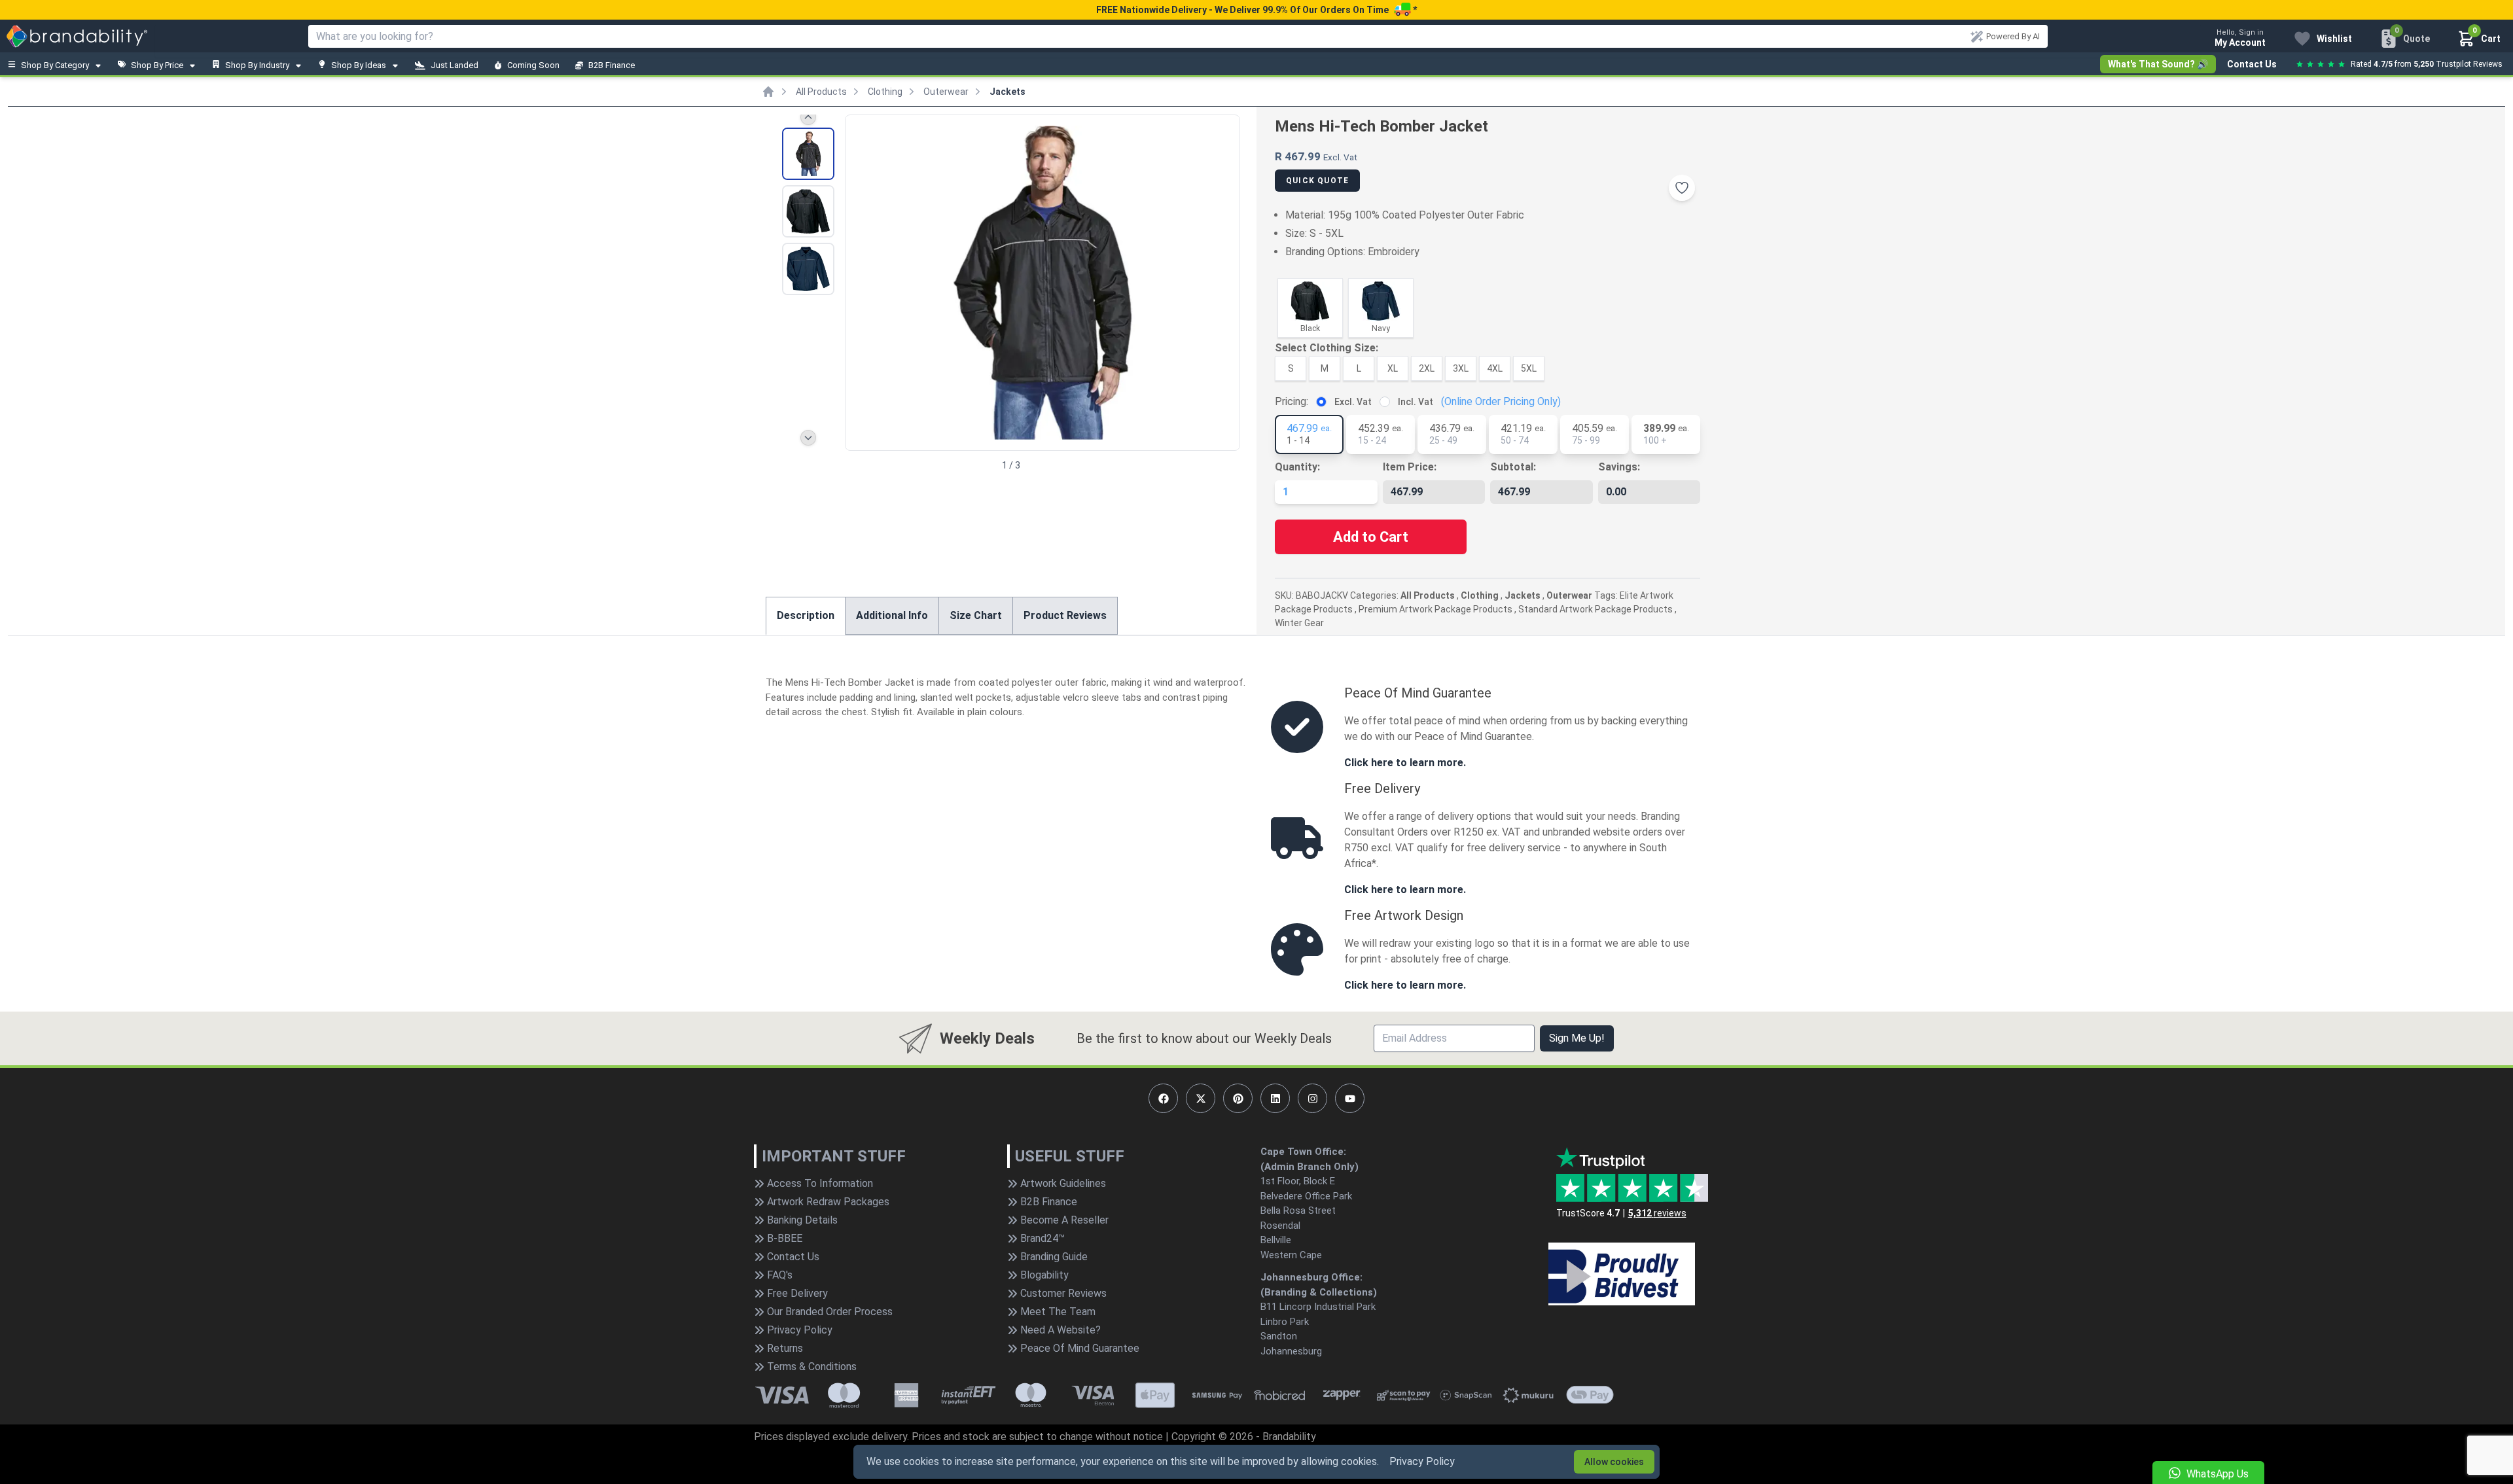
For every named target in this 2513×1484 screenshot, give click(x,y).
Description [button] (806, 615)
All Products (821, 92)
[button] (1224, 281)
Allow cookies (1614, 1462)
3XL (1461, 368)
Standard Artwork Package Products (1595, 609)
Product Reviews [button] (1065, 615)
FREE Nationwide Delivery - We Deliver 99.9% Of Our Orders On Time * (1256, 10)
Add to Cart (1371, 537)
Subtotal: (1513, 467)
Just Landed (454, 65)
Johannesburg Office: (1311, 1277)
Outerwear (946, 92)
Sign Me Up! (1577, 1038)
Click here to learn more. (1405, 763)
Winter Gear (1299, 623)
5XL (1529, 368)
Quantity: (1297, 467)
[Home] (768, 92)
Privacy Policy (1422, 1461)
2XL (1427, 368)
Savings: (1619, 467)
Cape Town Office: (1303, 1152)
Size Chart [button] (976, 615)
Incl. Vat (1416, 402)
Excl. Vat (1353, 402)
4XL (1495, 368)
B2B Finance (612, 65)
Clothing (885, 92)
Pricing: (1292, 401)
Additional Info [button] (892, 615)
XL (1393, 368)
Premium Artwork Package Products (1435, 609)
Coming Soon (533, 65)
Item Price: (1410, 467)
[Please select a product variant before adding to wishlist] (1682, 188)
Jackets (1007, 92)
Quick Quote (1317, 181)
